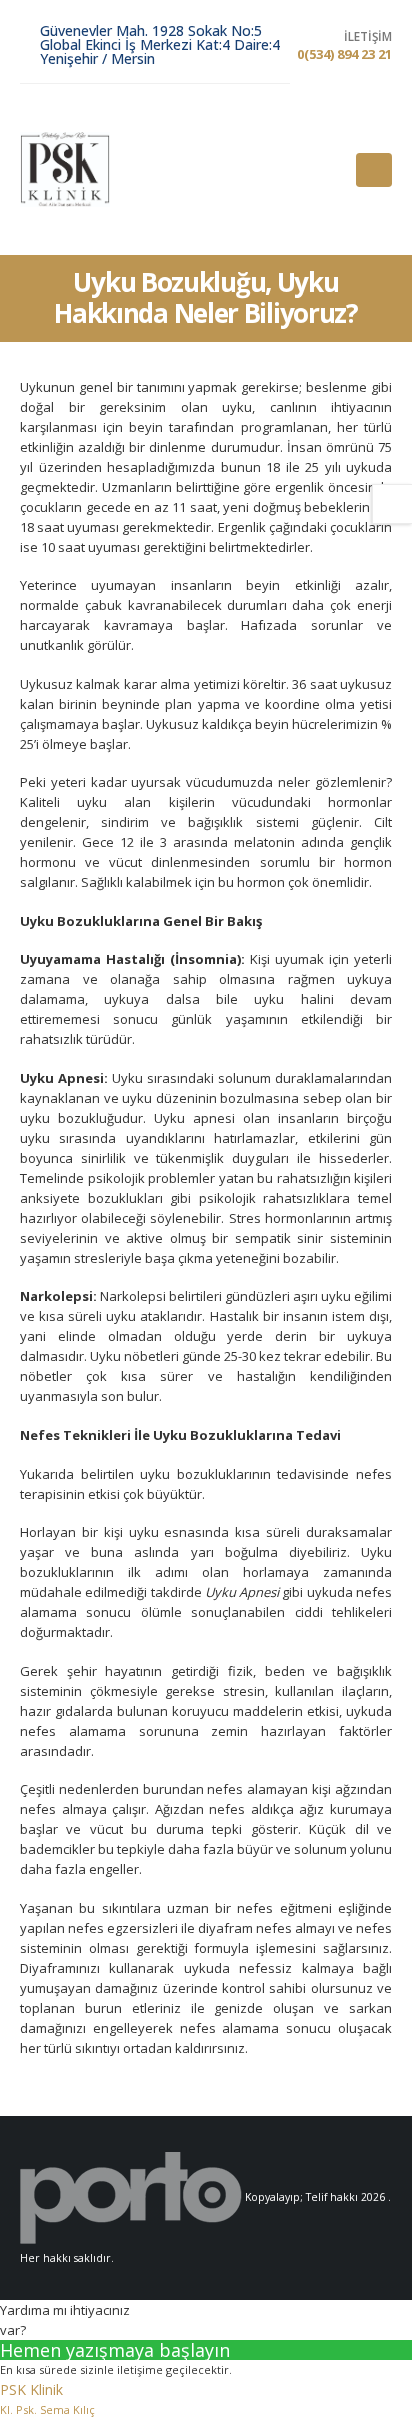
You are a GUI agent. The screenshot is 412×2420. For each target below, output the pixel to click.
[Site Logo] (65, 169)
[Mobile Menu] (374, 170)
